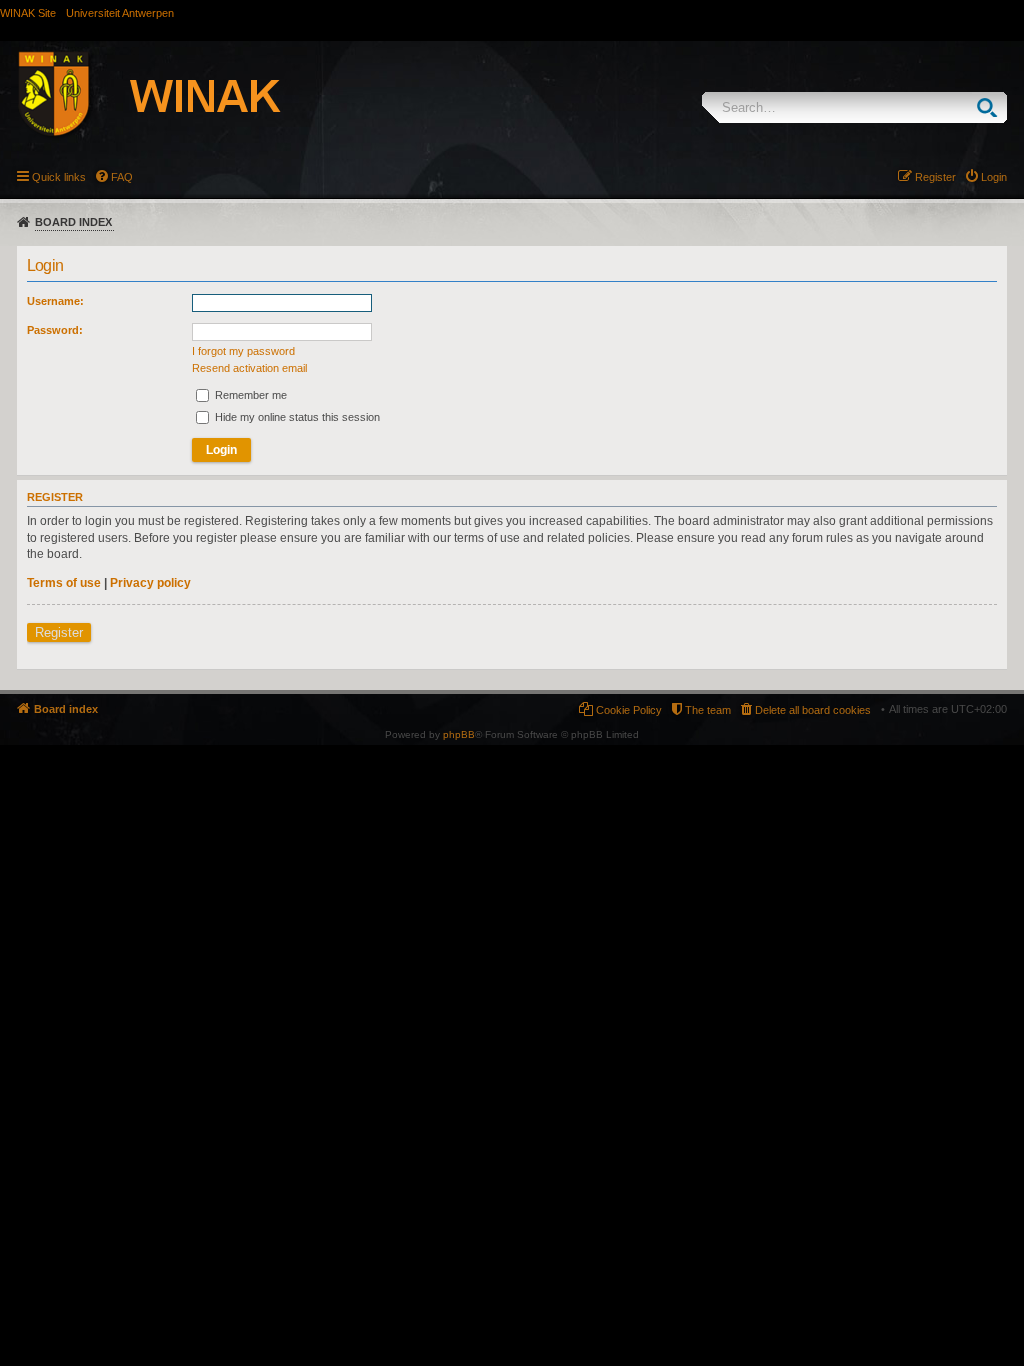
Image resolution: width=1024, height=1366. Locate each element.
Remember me (249, 395)
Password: (55, 330)
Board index (73, 222)
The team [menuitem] (708, 710)
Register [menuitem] (935, 177)
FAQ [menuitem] (122, 177)
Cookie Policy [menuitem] (629, 710)
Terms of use (64, 583)
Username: (55, 301)
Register (59, 632)
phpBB (459, 734)
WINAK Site (28, 13)
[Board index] (171, 97)
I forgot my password (243, 351)
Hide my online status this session (296, 417)
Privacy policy (150, 583)
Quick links (59, 177)
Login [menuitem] (994, 177)
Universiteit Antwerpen (120, 13)
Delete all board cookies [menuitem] (813, 710)
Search (991, 107)
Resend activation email (249, 368)
